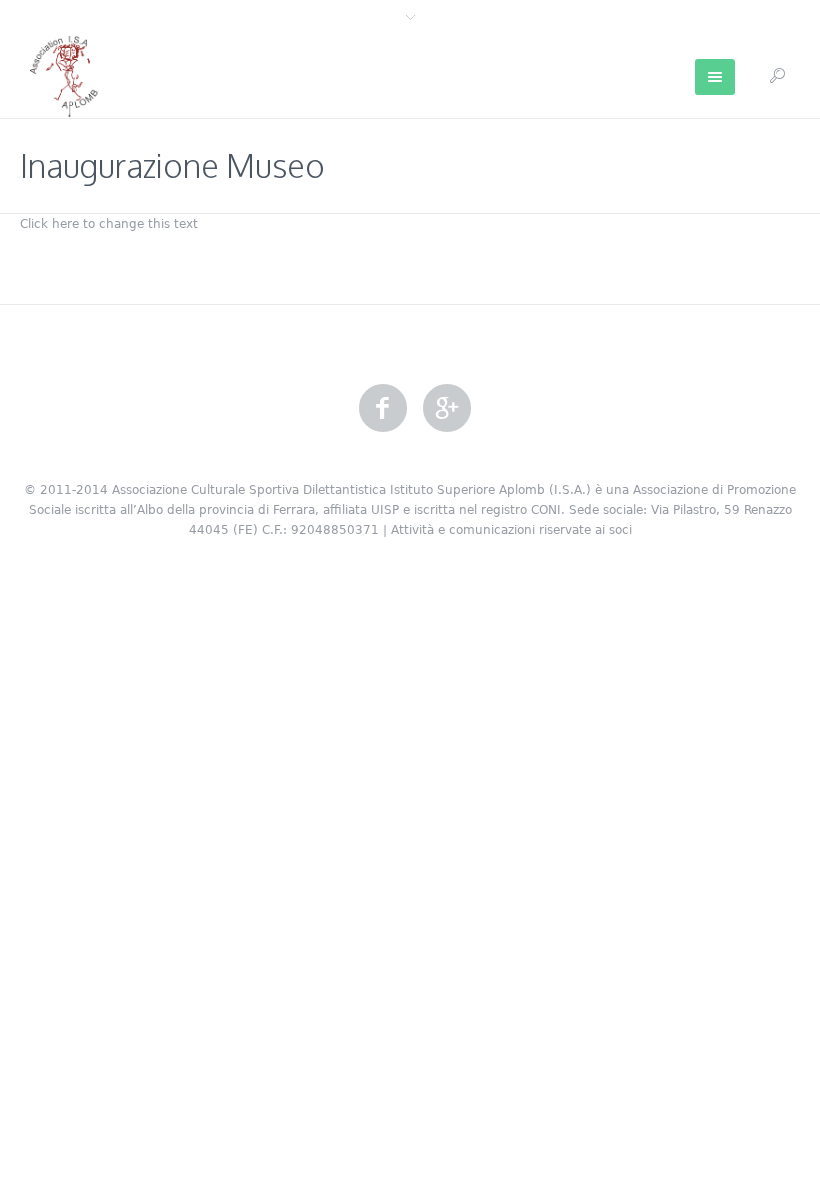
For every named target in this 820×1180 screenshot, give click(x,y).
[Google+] (447, 409)
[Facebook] (383, 409)
